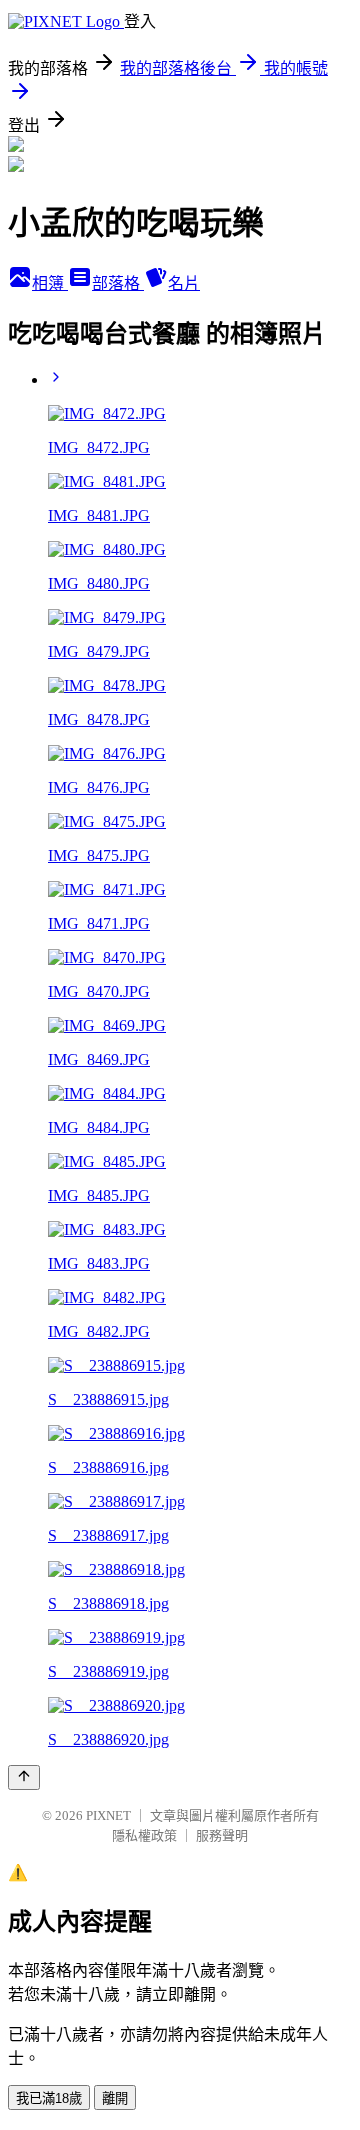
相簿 (50, 283)
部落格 (118, 283)
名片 (184, 283)
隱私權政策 (144, 1835)
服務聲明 (222, 1835)
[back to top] (24, 1777)
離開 (115, 2098)
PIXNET (108, 1815)
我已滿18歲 (49, 2098)
